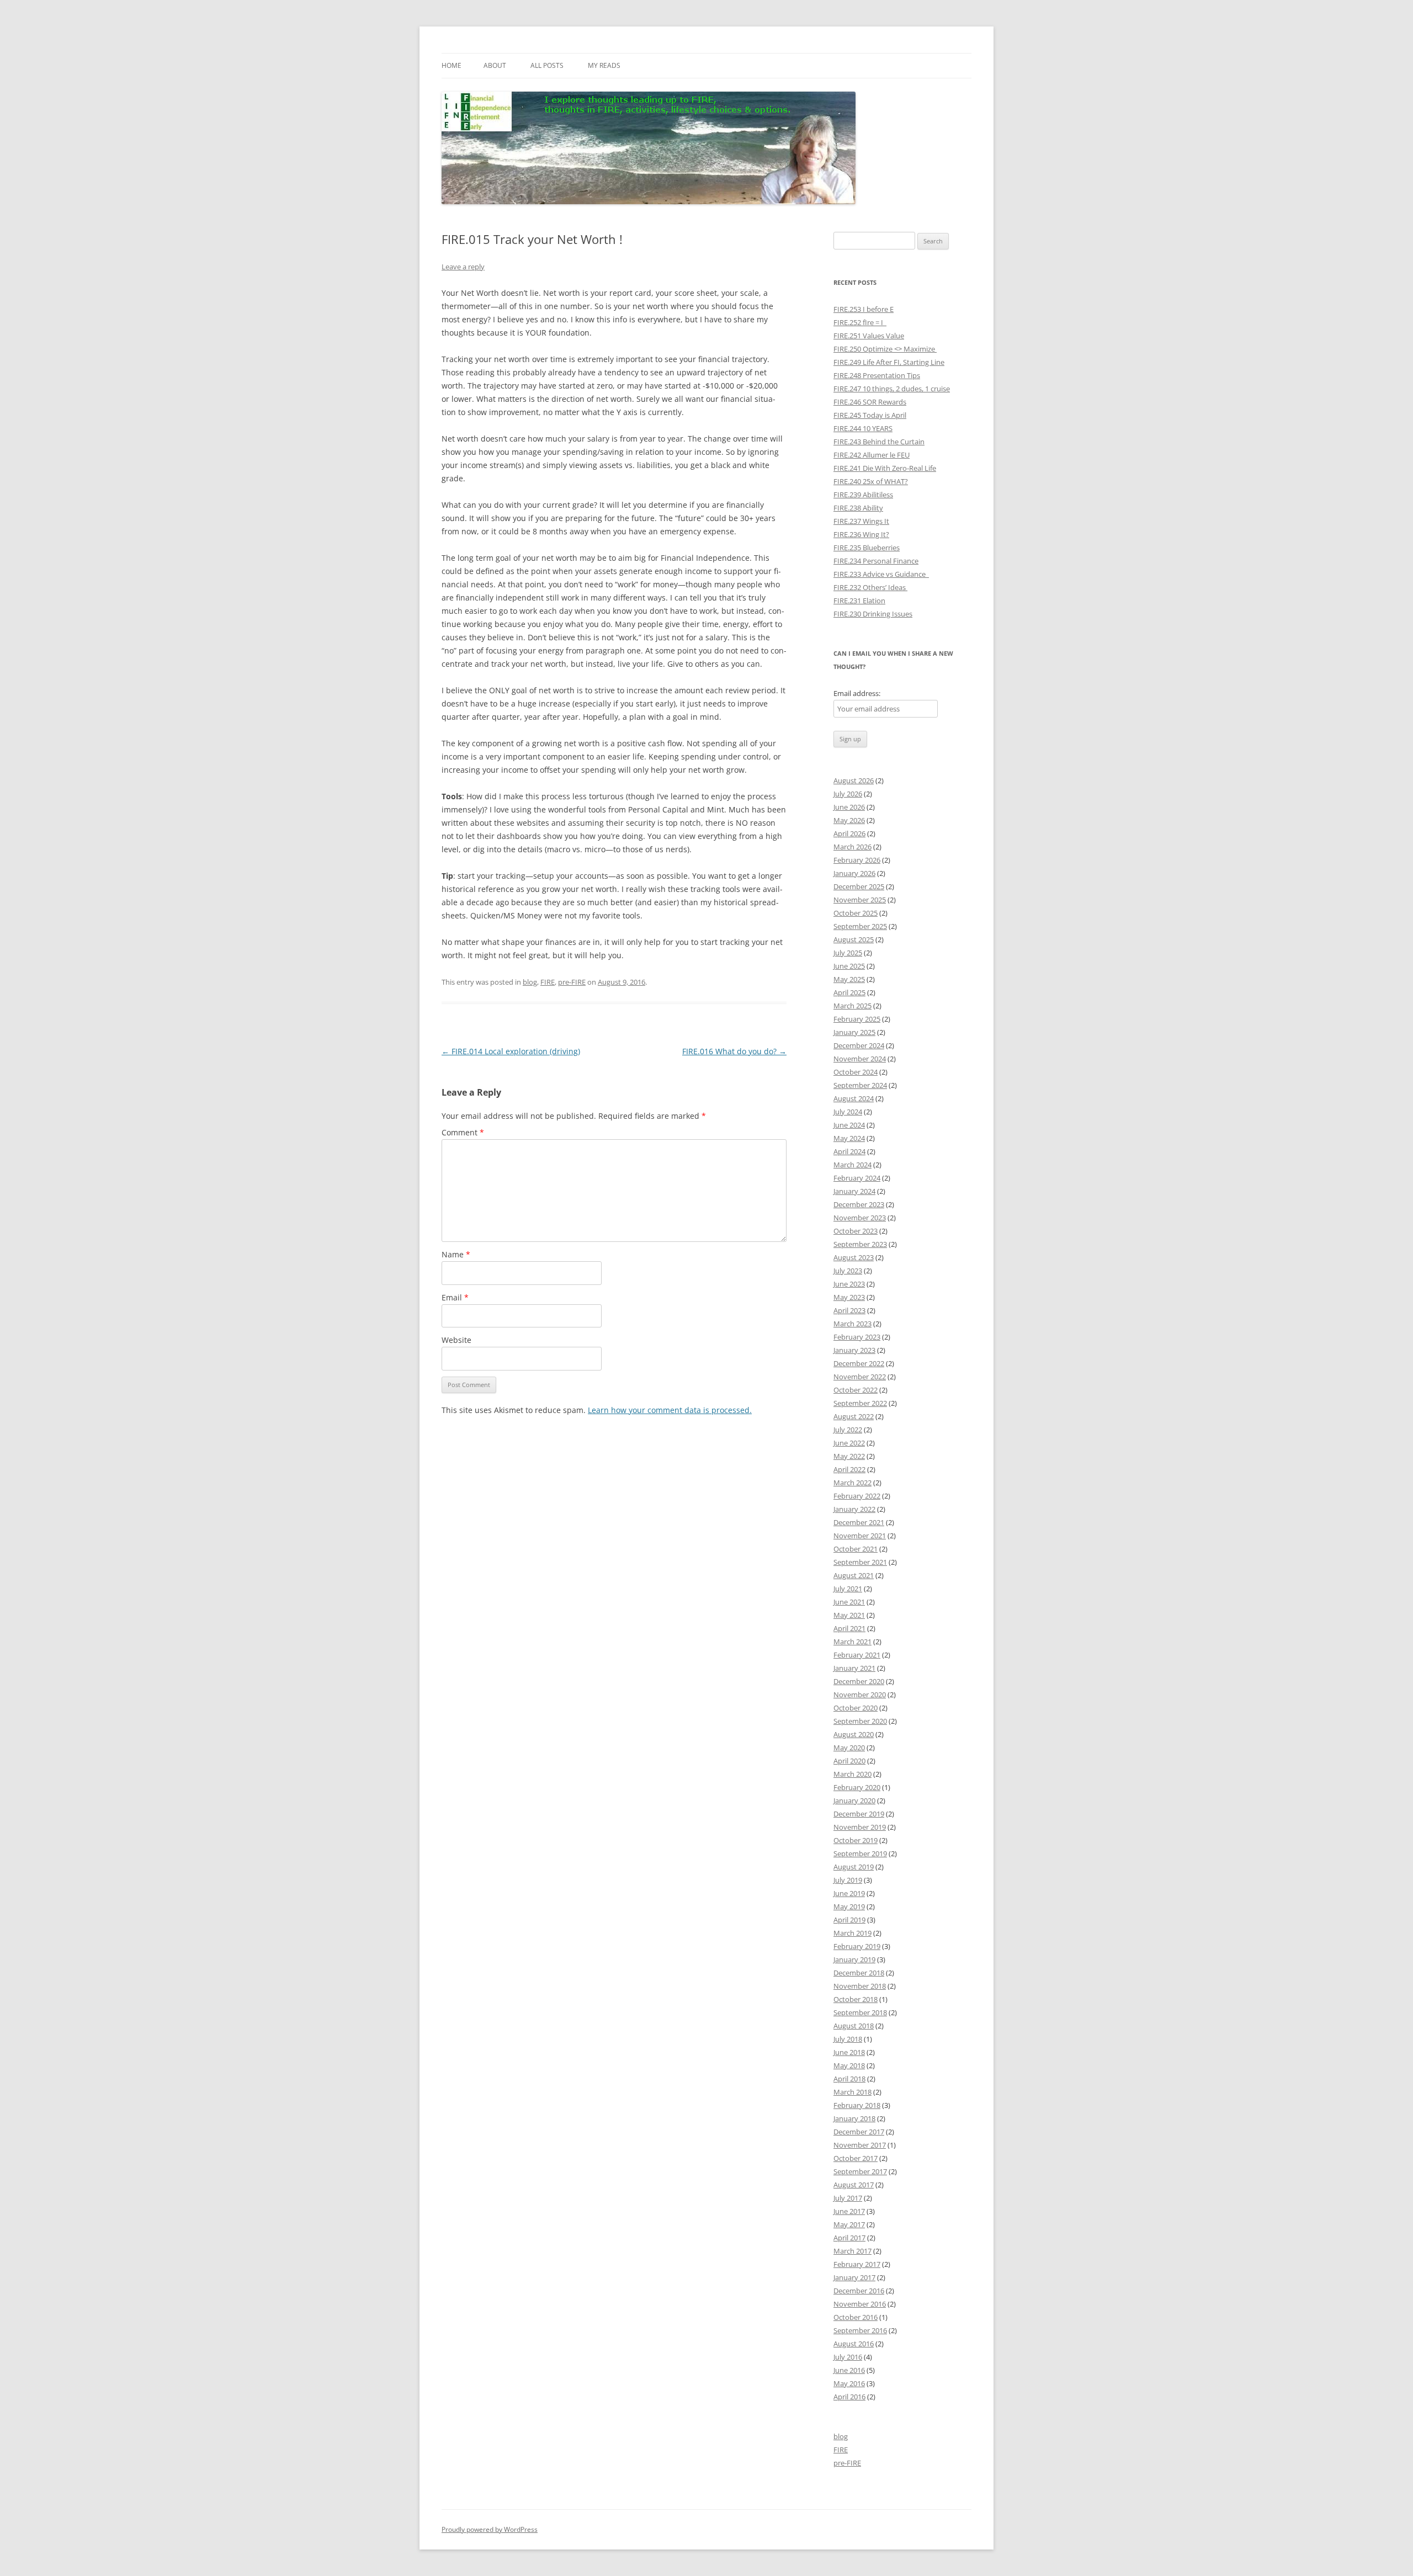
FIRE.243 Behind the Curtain (879, 442)
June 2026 (849, 807)
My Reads (604, 65)
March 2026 (852, 847)
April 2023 (849, 1310)
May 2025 (849, 979)
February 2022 (857, 1496)
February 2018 (857, 2105)
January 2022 (854, 1509)
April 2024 (849, 1151)
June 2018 (849, 2052)
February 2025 (857, 1019)
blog (530, 982)
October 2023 (856, 1231)
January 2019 (854, 1959)
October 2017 (856, 2158)
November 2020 (860, 1695)
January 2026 (854, 873)
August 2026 (854, 780)
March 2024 (852, 1165)
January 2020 (854, 1800)
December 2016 (859, 2291)
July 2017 (848, 2198)
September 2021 (860, 1562)
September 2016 (860, 2330)
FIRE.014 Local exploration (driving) (511, 1051)
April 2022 (849, 1469)
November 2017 (860, 2145)
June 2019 (849, 1893)
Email (455, 1297)
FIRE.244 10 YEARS (863, 428)
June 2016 (849, 2370)
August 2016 (854, 2344)
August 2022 (854, 1416)
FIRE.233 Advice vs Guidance (881, 574)
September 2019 (860, 1853)
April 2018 (849, 2079)
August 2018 (854, 2026)
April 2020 (849, 1761)
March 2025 (852, 1006)
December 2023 (859, 1204)
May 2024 (849, 1138)
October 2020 (856, 1708)
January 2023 (854, 1350)
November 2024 (860, 1059)
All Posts (547, 65)
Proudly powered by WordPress (490, 2529)
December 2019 (859, 1814)
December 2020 (859, 1681)
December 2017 (859, 2132)
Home (451, 65)
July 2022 (848, 1430)
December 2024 (859, 1045)
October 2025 (856, 913)
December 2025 (859, 886)
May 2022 (849, 1456)
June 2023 (849, 1284)
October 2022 (856, 1390)
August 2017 (854, 2185)
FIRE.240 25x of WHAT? (871, 481)
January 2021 (854, 1668)
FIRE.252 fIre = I (860, 322)
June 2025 (849, 966)
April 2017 (849, 2238)
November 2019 (860, 1827)
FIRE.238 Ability (858, 508)
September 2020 (860, 1721)
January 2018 (854, 2118)
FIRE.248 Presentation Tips (877, 375)
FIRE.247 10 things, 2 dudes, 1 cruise (892, 389)
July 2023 (848, 1271)
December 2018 (859, 1973)
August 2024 (854, 1098)
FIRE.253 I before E (864, 309)
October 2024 (856, 1072)
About (495, 65)
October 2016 (856, 2317)
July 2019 (848, 1880)
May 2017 (849, 2224)
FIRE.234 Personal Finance (876, 561)
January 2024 (854, 1191)
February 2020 (857, 1787)
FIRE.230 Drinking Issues (873, 614)
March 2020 (852, 1774)
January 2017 (854, 2277)
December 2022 (859, 1363)
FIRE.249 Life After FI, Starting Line (889, 362)
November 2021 (860, 1536)
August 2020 (854, 1734)
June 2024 (849, 1125)
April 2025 (849, 992)
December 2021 (859, 1522)
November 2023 (860, 1218)
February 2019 (857, 1946)
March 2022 (852, 1483)
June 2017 (849, 2211)
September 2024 (860, 1085)
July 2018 (848, 2039)
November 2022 (860, 1377)
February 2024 (857, 1178)
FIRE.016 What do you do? (734, 1051)
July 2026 (848, 794)
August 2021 (854, 1575)
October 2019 (856, 1840)
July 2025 (848, 953)
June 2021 (849, 1602)
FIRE (548, 982)
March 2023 (852, 1324)
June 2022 (849, 1443)
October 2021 (856, 1549)
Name (456, 1254)
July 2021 (848, 1589)
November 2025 (860, 900)
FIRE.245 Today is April (870, 415)
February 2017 (857, 2264)
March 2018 (852, 2092)
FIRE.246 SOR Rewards (870, 402)
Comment (463, 1132)
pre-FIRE (572, 982)
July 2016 (848, 2357)
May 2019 (849, 1906)
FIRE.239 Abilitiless (863, 495)
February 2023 (857, 1337)
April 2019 (849, 1920)
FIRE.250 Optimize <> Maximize (885, 349)
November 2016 (860, 2304)
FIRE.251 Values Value (869, 336)
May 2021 (849, 1615)
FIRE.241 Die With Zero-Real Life (885, 468)
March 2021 (852, 1642)
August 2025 (854, 939)
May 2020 (849, 1748)
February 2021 (857, 1655)
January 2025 (854, 1032)
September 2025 (860, 926)
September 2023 (860, 1244)
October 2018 (856, 1999)
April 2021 (849, 1628)
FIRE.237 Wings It (861, 521)
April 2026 (849, 833)
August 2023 (854, 1257)
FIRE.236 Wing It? (861, 534)
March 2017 (852, 2251)
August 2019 (854, 1867)
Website (456, 1340)
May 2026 (849, 820)
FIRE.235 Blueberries (867, 548)
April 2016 (849, 2397)
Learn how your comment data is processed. (670, 1410)
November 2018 (860, 1986)
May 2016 (849, 2383)
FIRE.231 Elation (859, 601)
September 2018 (860, 2012)
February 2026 (857, 860)
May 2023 (849, 1297)
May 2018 (849, 2065)
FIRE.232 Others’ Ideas (870, 587)
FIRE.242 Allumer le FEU (872, 455)
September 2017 (860, 2171)
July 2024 (848, 1112)
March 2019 (852, 1933)
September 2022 (860, 1403)
